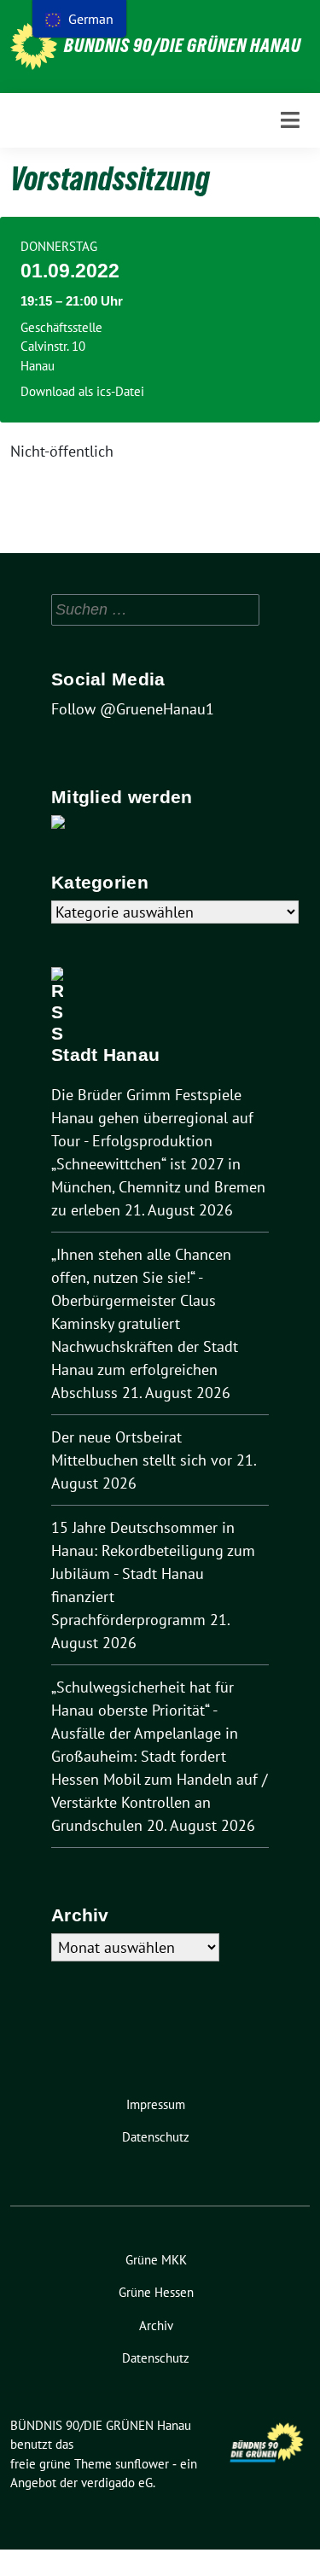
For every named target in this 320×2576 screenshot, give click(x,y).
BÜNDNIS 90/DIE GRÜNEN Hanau (183, 45)
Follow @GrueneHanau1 (133, 709)
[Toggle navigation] (290, 120)
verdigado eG (117, 2483)
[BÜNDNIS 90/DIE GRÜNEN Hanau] (34, 47)
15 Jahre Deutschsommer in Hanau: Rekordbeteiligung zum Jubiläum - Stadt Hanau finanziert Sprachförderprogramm (153, 1574)
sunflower (142, 2464)
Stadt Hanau (105, 1055)
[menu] (79, 19)
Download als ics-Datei (82, 391)
